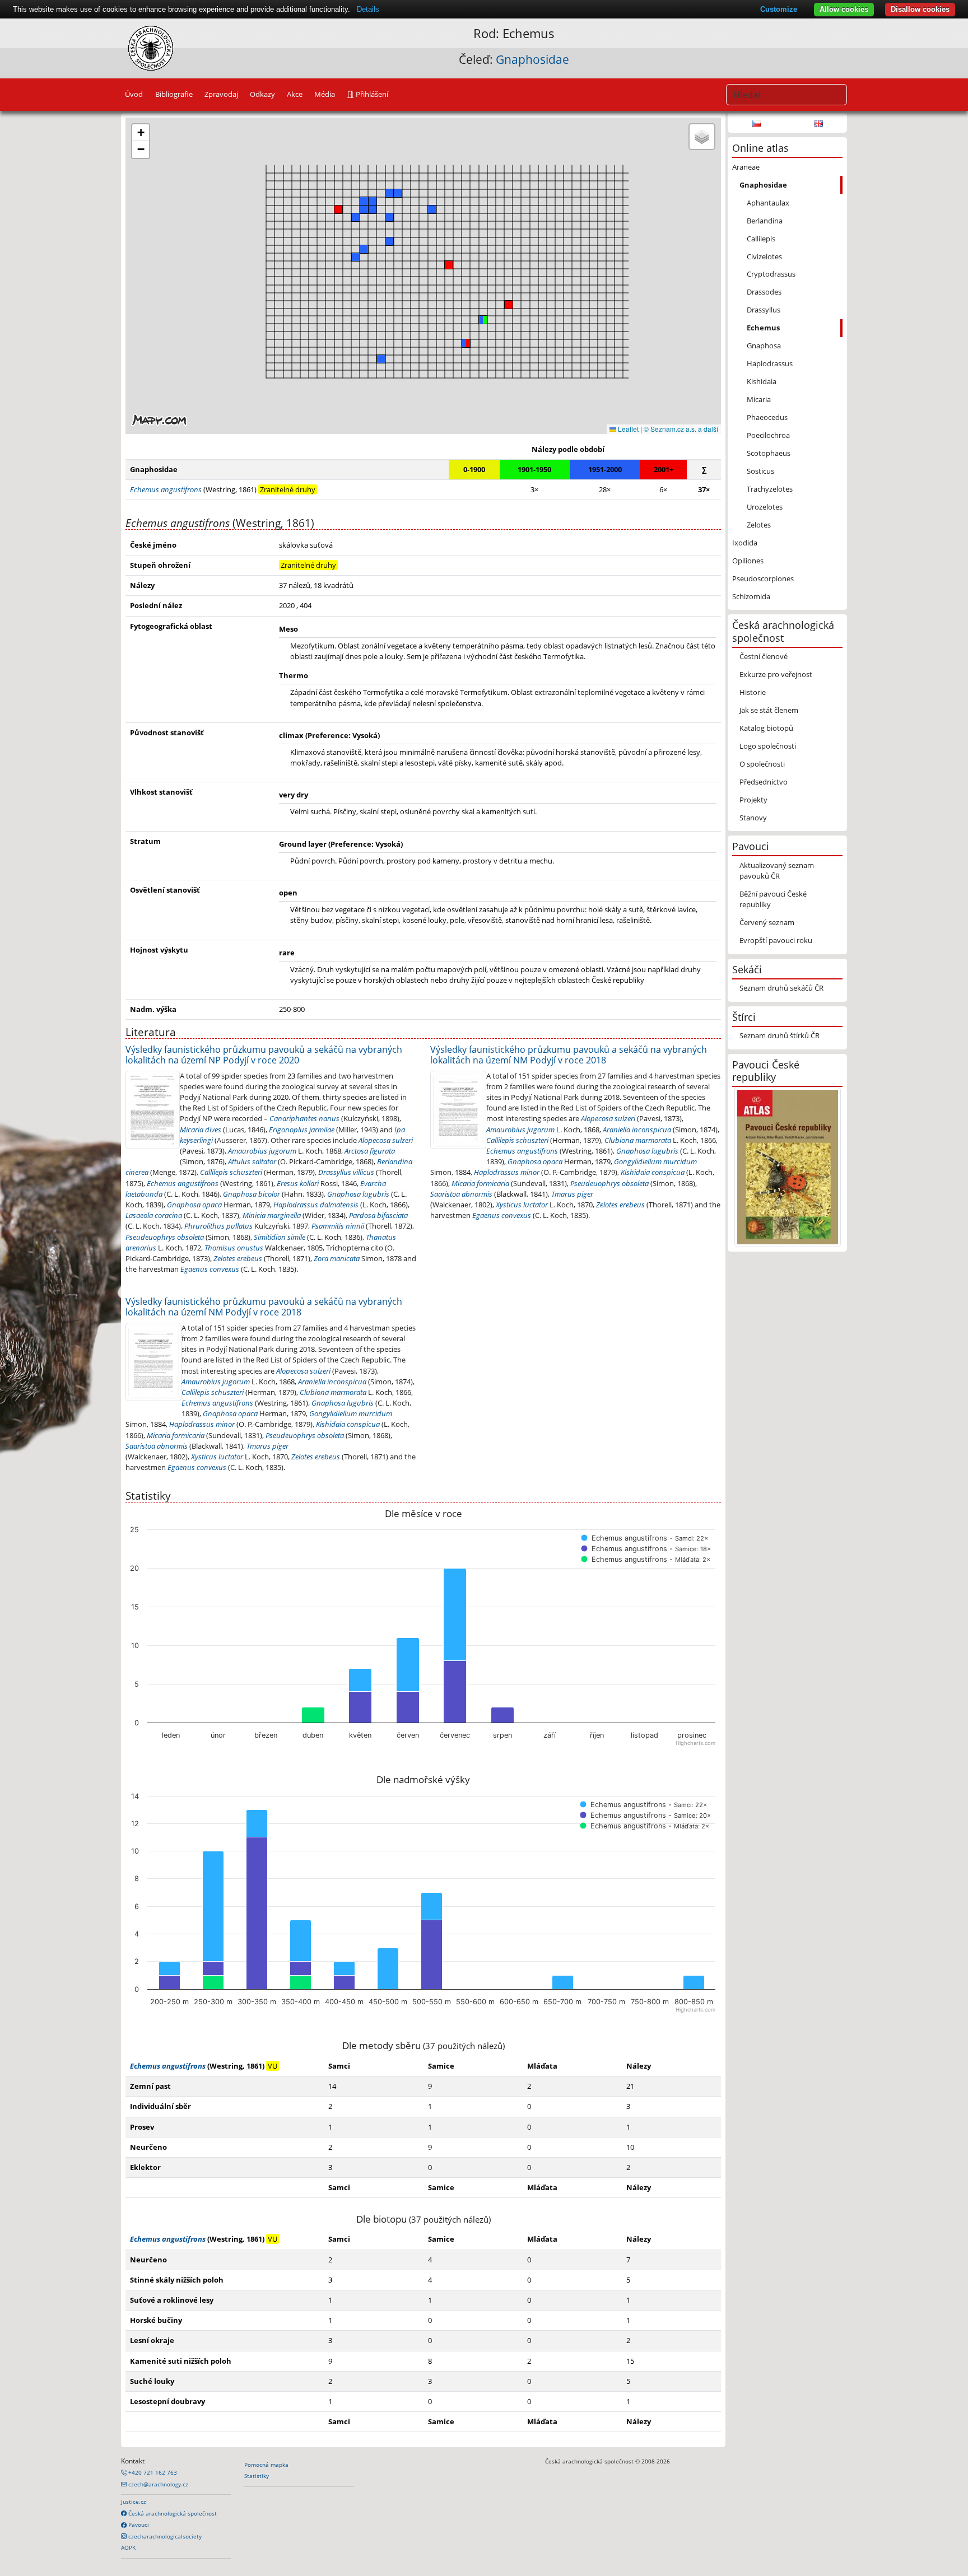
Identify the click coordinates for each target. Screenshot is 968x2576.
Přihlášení (371, 94)
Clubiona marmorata (638, 1140)
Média (325, 94)
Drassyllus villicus (346, 1172)
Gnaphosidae (532, 59)
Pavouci (138, 2524)
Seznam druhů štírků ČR (779, 1035)
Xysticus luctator (522, 1205)
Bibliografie (174, 94)
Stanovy (753, 818)
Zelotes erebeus (238, 1258)
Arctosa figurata (370, 1151)
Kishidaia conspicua (653, 1172)
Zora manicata (337, 1258)
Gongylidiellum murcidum (655, 1161)
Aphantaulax (768, 203)
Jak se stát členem (769, 710)
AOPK (128, 2547)
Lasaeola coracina (154, 1215)
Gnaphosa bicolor (252, 1194)
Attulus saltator (252, 1161)
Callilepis (761, 239)
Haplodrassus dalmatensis (316, 1205)
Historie (753, 692)
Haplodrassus (770, 363)
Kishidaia (762, 381)
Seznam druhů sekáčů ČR (781, 988)
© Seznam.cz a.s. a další (681, 429)
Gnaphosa (764, 346)
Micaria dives (201, 1130)
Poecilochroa (768, 435)
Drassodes (764, 292)
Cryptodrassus (771, 274)
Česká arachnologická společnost (172, 2513)
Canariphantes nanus (304, 1118)
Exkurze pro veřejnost (776, 674)
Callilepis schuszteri (231, 1172)
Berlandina (765, 221)
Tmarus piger (572, 1194)
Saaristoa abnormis (461, 1194)
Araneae (746, 167)
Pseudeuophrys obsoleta (165, 1237)
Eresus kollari (298, 1183)
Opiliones (748, 561)
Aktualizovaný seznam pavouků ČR (777, 871)
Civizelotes (764, 256)
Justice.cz (134, 2502)
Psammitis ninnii (338, 1226)
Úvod (134, 94)
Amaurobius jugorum (262, 1151)
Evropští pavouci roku (776, 940)
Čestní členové (764, 656)
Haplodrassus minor (507, 1172)
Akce (295, 94)
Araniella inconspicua (637, 1130)
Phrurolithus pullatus (218, 1226)
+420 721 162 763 (152, 2472)
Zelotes (759, 525)
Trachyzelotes (770, 489)
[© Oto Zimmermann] (458, 1109)
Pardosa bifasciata (378, 1215)
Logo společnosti (768, 746)
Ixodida (745, 543)
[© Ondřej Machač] (153, 1109)
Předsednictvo (764, 782)
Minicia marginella (272, 1215)
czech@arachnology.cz (157, 2484)
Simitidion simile (280, 1237)
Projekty (753, 800)
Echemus (763, 328)
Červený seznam (767, 922)
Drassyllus (764, 310)
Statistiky (257, 2476)
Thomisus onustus (234, 1248)
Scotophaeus (769, 453)
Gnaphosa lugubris (358, 1194)
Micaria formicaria (480, 1183)
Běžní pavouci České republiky (773, 899)
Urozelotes (765, 507)
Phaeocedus (767, 417)
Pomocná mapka (266, 2465)
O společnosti (762, 764)
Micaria (759, 399)
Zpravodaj (221, 94)
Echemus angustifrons (183, 1183)
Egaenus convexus (210, 1269)
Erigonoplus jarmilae (302, 1130)
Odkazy (262, 94)
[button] (466, 343)
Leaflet (627, 429)
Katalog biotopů (766, 728)
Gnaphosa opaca (194, 1205)
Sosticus (760, 471)
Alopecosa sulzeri (386, 1140)
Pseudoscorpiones (763, 578)
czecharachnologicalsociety (164, 2536)
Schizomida (751, 596)
